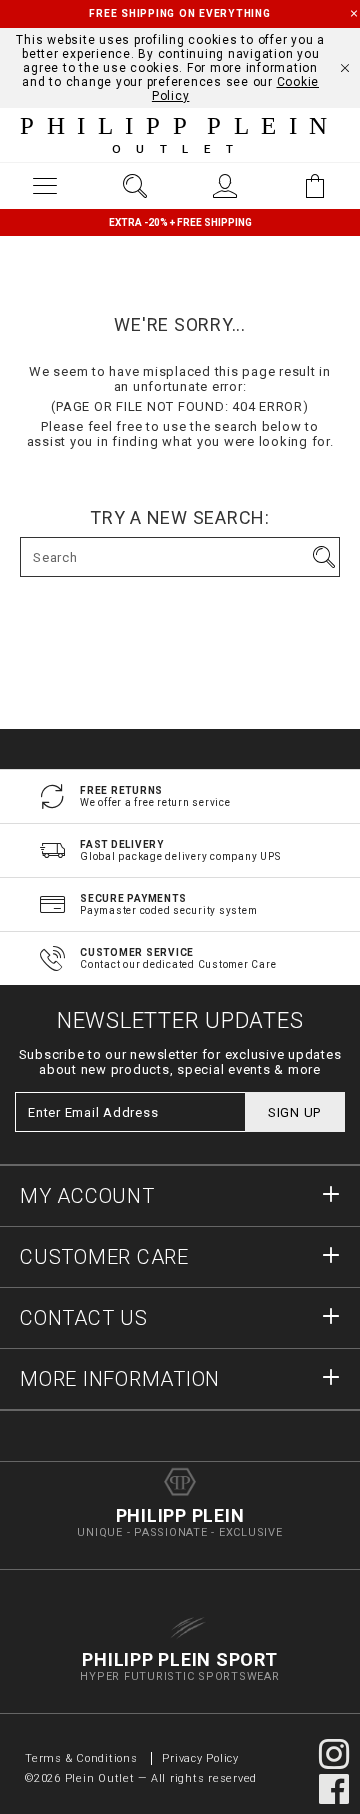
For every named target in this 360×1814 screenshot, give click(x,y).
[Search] (135, 186)
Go (324, 557)
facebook (334, 1789)
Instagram (334, 1754)
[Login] (225, 186)
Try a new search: (180, 518)
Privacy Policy (200, 1758)
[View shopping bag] (315, 186)
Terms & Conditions (83, 1758)
